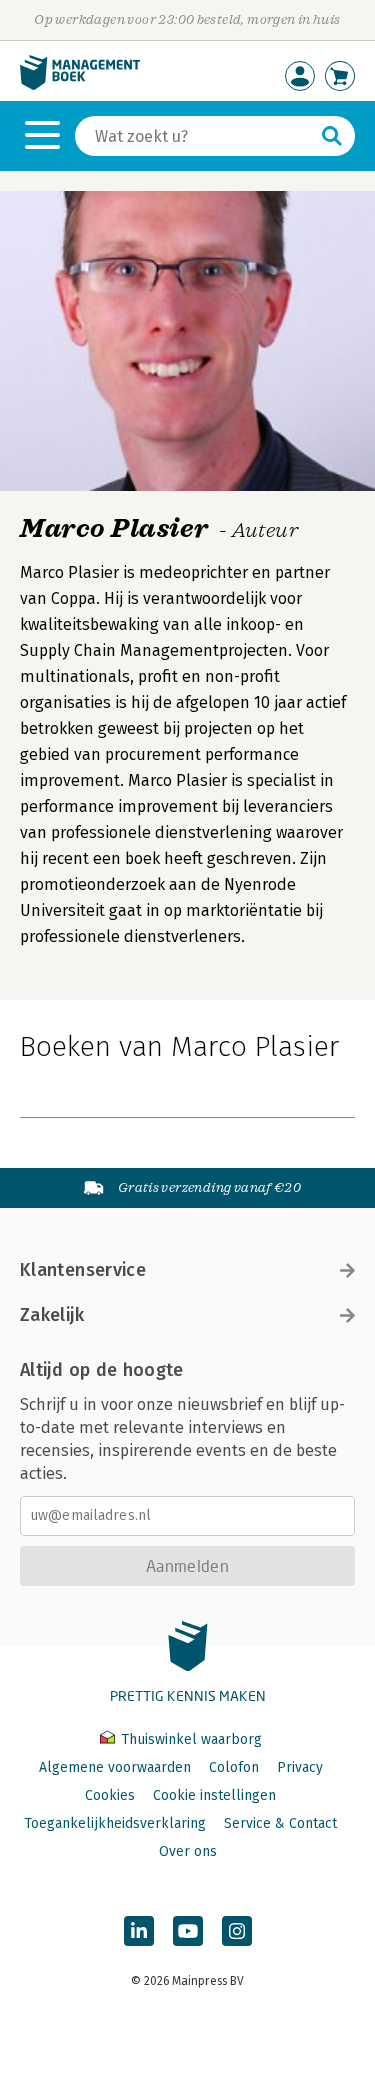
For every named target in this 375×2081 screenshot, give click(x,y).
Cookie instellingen (214, 1795)
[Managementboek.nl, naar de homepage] (80, 85)
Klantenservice (83, 1270)
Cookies (110, 1795)
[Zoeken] (332, 136)
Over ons (188, 1851)
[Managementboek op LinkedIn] (139, 1931)
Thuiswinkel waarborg (189, 1739)
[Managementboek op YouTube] (188, 1931)
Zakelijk (52, 1315)
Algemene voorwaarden (115, 1767)
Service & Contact (280, 1823)
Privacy (300, 1767)
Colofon (234, 1767)
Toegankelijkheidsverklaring (115, 1823)
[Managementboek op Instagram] (237, 1931)
